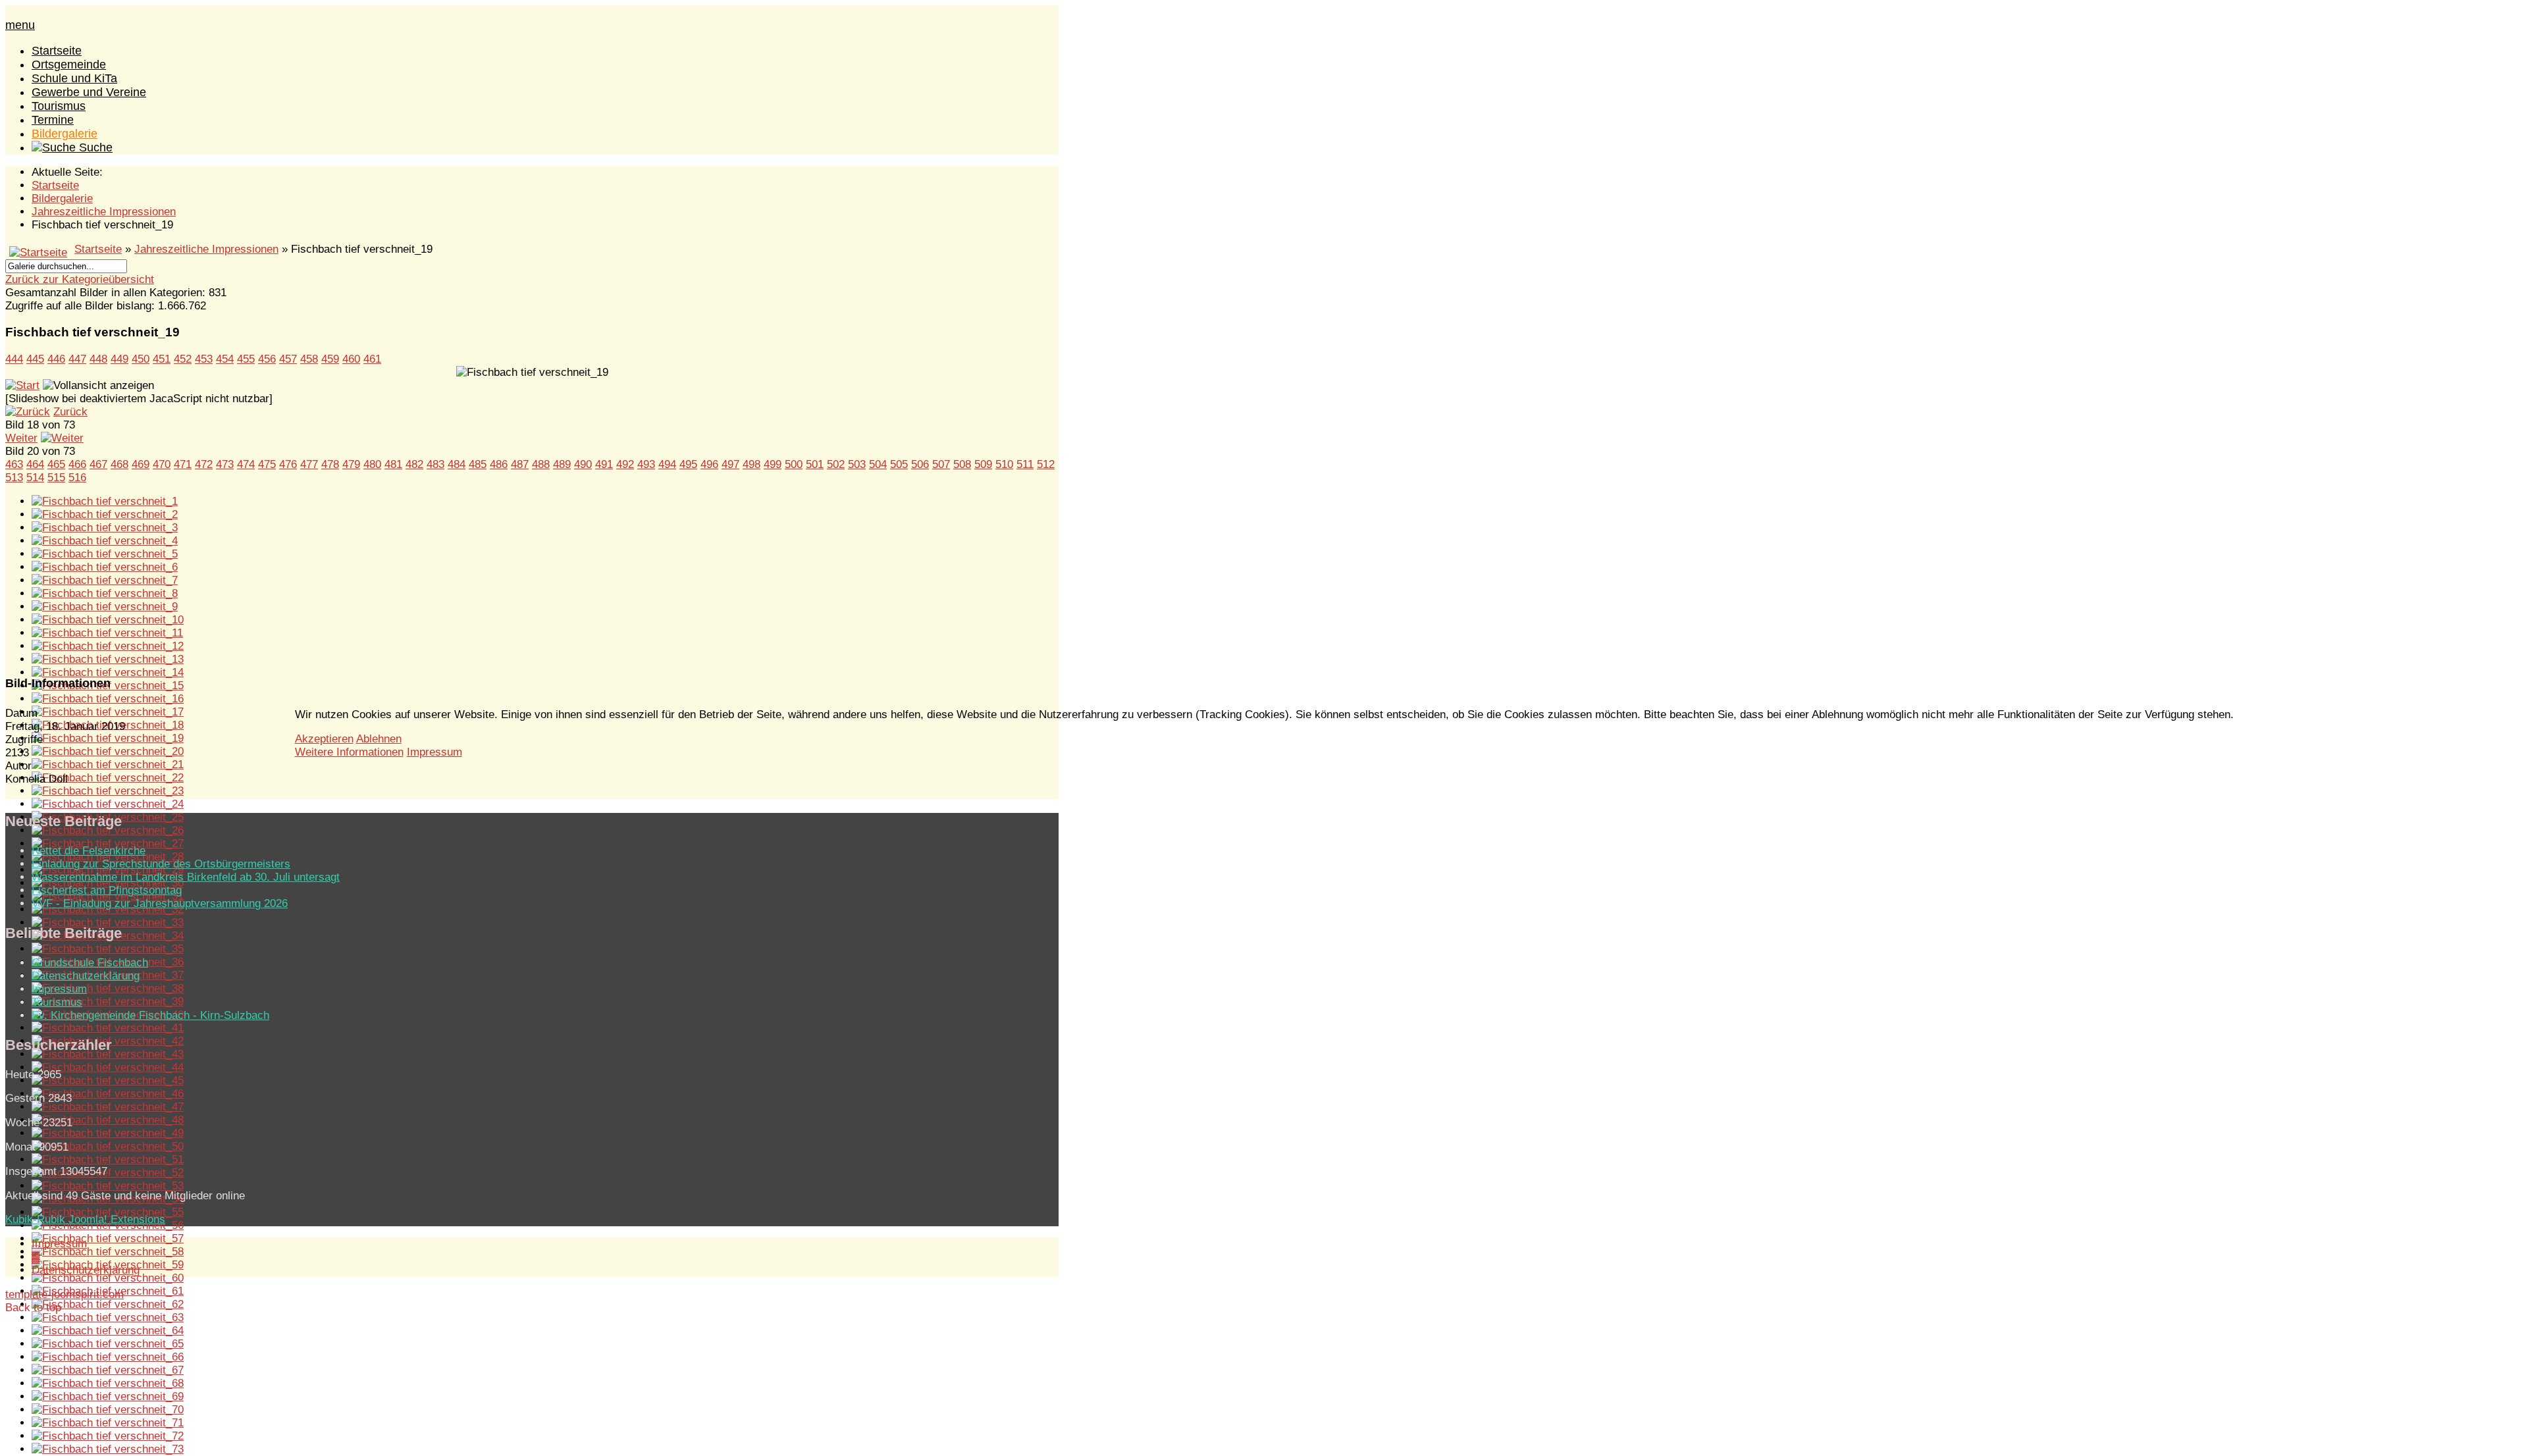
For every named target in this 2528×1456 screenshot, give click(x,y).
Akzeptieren (324, 739)
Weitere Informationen (349, 752)
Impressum (434, 752)
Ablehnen (379, 739)
